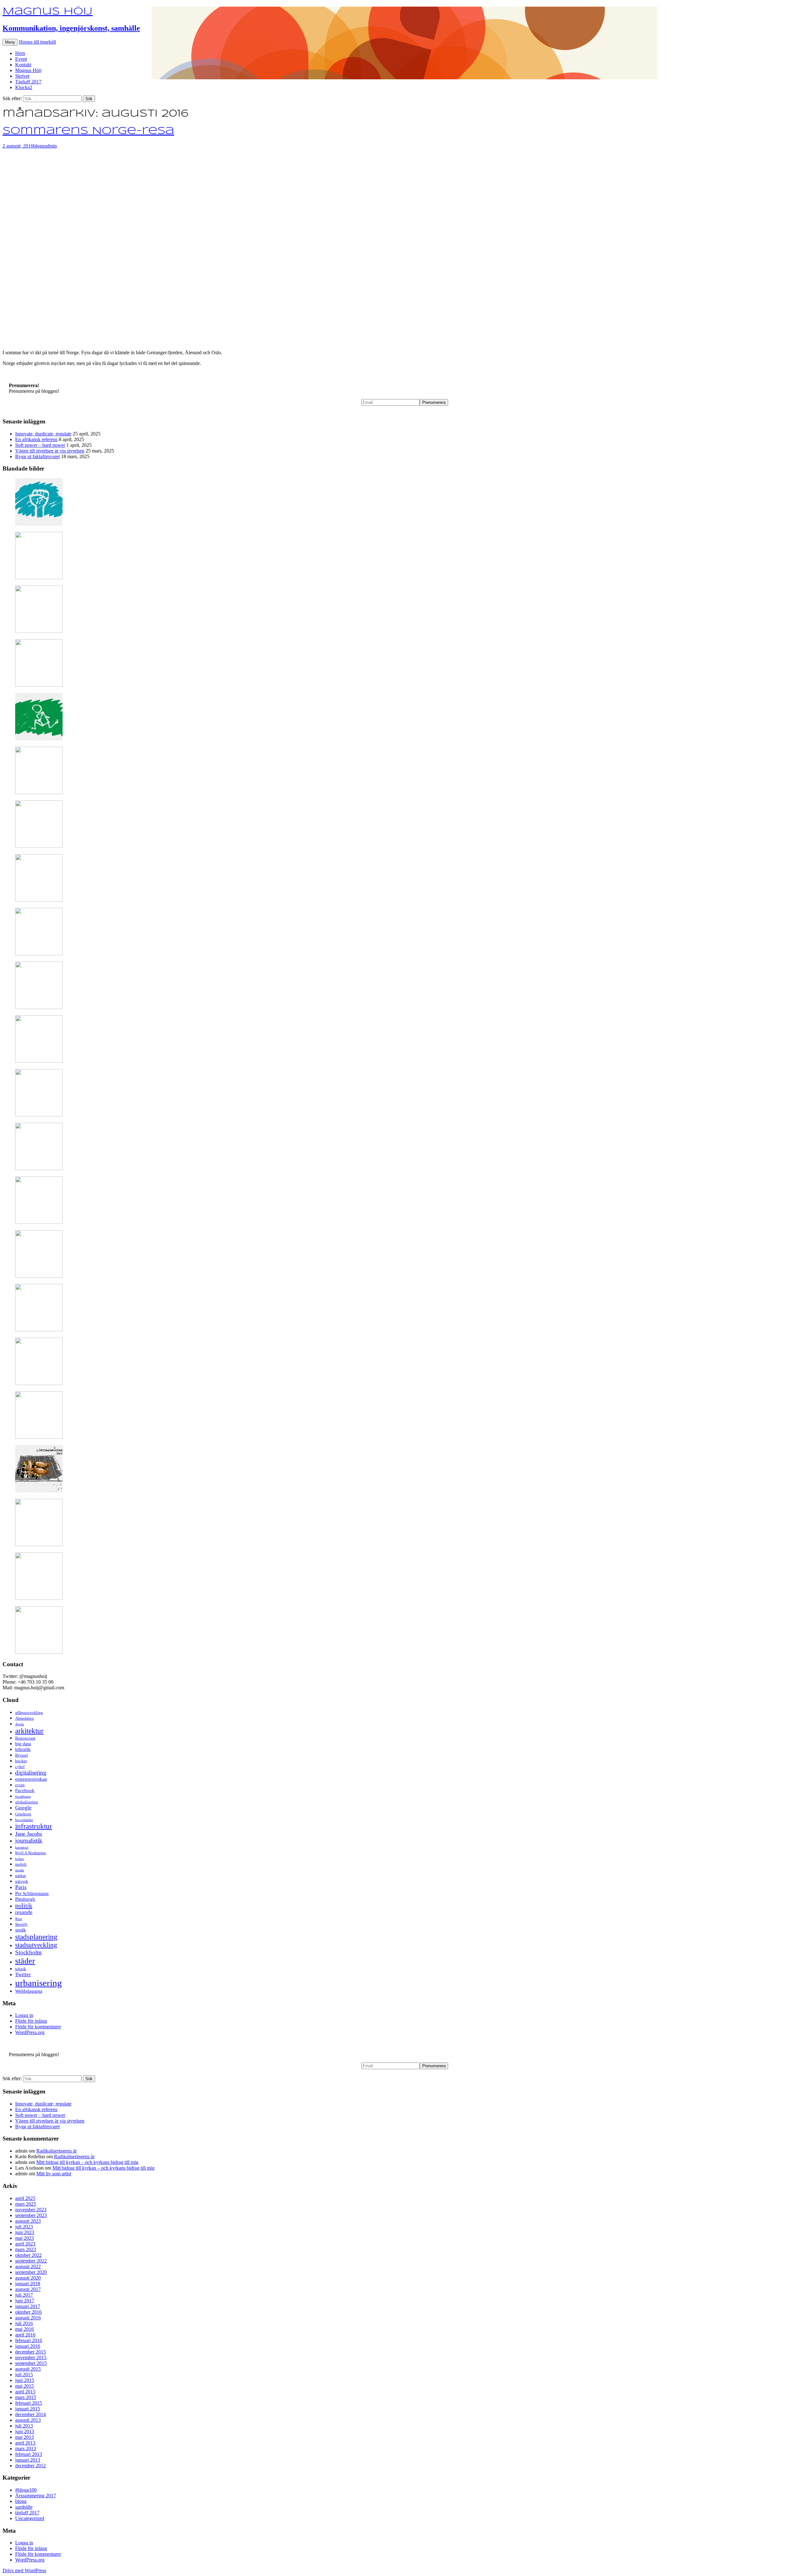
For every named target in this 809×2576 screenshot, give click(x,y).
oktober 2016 (28, 2312)
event (20, 1785)
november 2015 (31, 2357)
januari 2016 (28, 2346)
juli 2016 (24, 2323)
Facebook (25, 1790)
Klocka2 (24, 87)
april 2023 (25, 2244)
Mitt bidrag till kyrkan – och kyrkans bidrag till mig (87, 2162)
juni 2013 (25, 2431)
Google (23, 1808)
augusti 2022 (28, 2266)
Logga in (24, 2015)
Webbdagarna (29, 1991)
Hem (20, 53)
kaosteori (22, 1847)
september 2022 (31, 2261)
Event (21, 59)
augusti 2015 (28, 2369)
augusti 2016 (28, 2318)
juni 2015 (25, 2380)
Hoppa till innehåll (37, 42)
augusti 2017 (28, 2289)
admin (51, 146)
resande (24, 1912)
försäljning (23, 1797)
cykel (20, 1767)
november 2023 (31, 2210)
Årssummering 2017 (36, 2496)
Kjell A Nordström (30, 1853)
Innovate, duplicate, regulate (43, 434)
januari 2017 (28, 2306)
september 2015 (31, 2363)
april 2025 (25, 2198)
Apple (20, 1724)
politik (24, 1905)
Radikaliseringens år (57, 2151)
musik (20, 1870)
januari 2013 (28, 2460)
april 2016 (25, 2335)
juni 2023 (25, 2232)
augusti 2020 (28, 2278)
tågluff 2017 (27, 2513)
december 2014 (30, 2414)
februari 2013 (29, 2454)
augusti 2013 (28, 2420)
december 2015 (30, 2352)
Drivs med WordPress (24, 2570)
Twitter (23, 1975)
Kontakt (23, 65)
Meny (10, 42)
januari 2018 (28, 2284)
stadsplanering (36, 1937)
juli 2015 (24, 2375)
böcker (21, 1761)
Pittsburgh (25, 1899)
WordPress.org (30, 2032)
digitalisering (31, 1773)
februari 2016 (29, 2340)
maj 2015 (24, 2386)
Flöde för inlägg (31, 2021)
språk (21, 1930)
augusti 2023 (28, 2221)
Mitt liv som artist (54, 2174)
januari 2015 (28, 2409)
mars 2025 (26, 2204)
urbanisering (39, 1983)
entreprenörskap (31, 1779)
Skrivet (22, 76)
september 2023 (31, 2215)
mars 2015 (26, 2397)
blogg (39, 146)
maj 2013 (24, 2437)
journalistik (29, 1841)
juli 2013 (24, 2426)
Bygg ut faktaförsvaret (37, 456)
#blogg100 (26, 2490)
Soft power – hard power (40, 445)
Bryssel (21, 1755)
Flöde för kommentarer (38, 2027)
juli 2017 (24, 2295)
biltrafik (23, 1749)
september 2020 (31, 2272)
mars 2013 (26, 2448)
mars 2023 (26, 2249)
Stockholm (28, 1952)
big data (23, 1744)
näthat (21, 1876)
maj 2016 (24, 2329)
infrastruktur (34, 1826)
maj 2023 (24, 2238)
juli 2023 (24, 2227)
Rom (19, 1919)
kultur (20, 1859)
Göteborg (23, 1814)
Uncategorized (30, 2518)
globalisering (27, 1802)
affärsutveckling (29, 1713)
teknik (21, 1969)
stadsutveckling (36, 1945)
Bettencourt (25, 1738)
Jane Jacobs (29, 1834)
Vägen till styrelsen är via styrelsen (50, 451)
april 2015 (25, 2392)
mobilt (21, 1864)
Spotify (21, 1924)
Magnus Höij (28, 70)
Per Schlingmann (32, 1893)
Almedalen (24, 1718)
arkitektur (29, 1731)
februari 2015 (29, 2403)
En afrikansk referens (36, 439)
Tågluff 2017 (28, 82)
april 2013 (25, 2443)
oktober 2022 (28, 2255)
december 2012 (30, 2466)
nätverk (22, 1881)
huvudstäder (24, 1820)
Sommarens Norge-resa (88, 131)
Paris (21, 1887)
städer (25, 1961)
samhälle (24, 2507)
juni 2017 (25, 2301)
